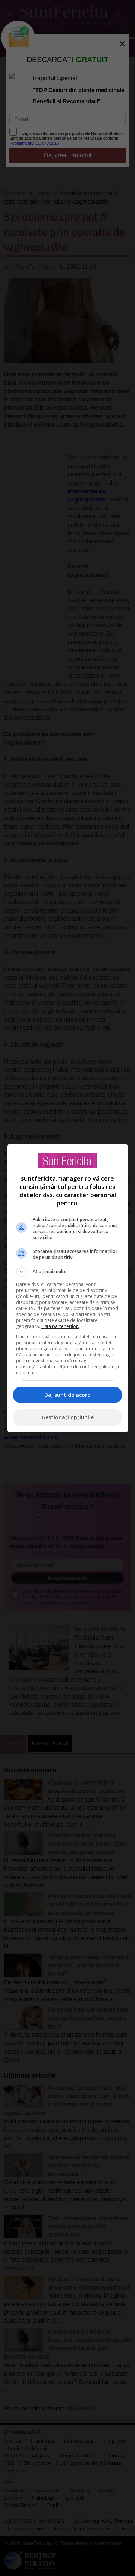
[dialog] (67, 1288)
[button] (67, 1272)
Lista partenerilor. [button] (60, 1326)
